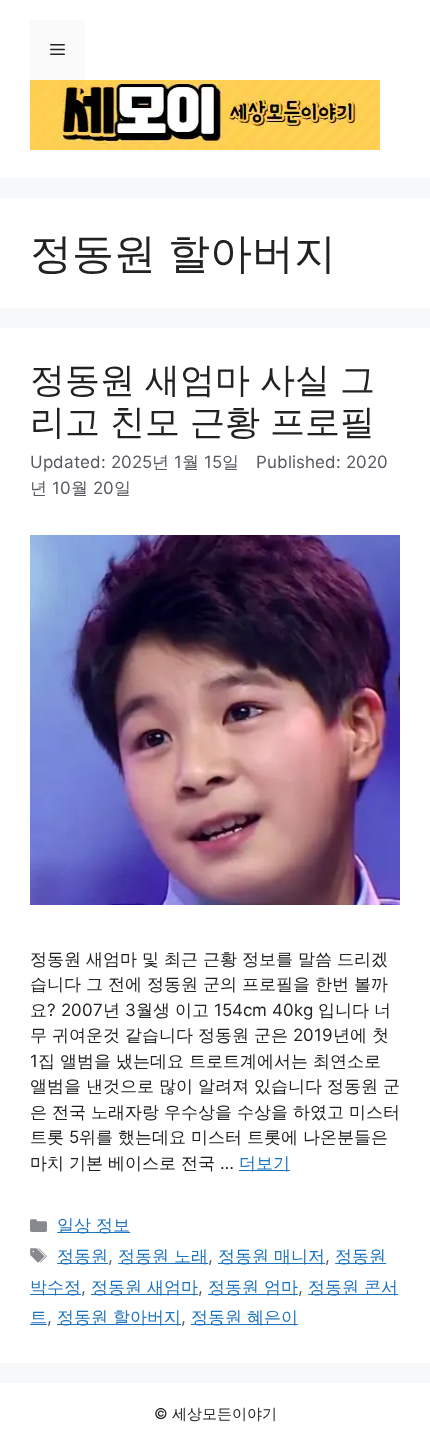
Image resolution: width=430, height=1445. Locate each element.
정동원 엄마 (253, 1287)
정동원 (82, 1256)
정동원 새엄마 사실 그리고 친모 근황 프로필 (202, 400)
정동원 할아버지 (119, 1317)
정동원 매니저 (271, 1256)
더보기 (264, 1163)
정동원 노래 (163, 1256)
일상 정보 (93, 1225)
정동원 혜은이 (244, 1317)
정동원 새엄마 (144, 1287)
